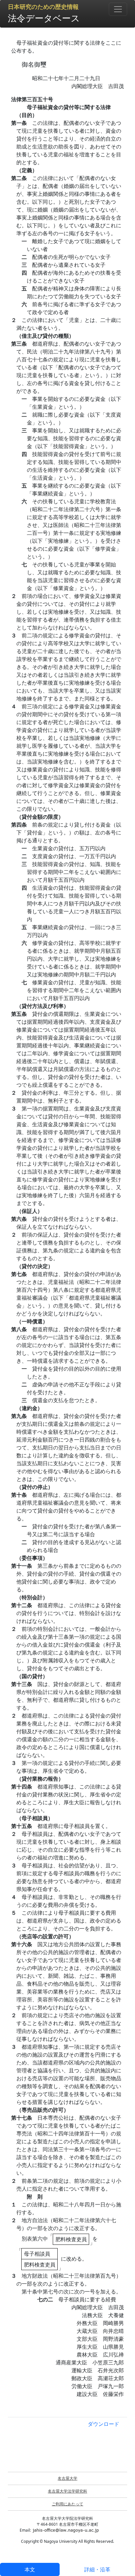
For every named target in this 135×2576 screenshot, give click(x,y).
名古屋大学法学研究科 (67, 2491)
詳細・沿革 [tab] (97, 2569)
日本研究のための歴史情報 (43, 7)
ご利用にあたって (67, 2504)
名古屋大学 (67, 2478)
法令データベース (44, 18)
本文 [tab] (30, 2569)
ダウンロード (104, 2424)
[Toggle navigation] (118, 9)
